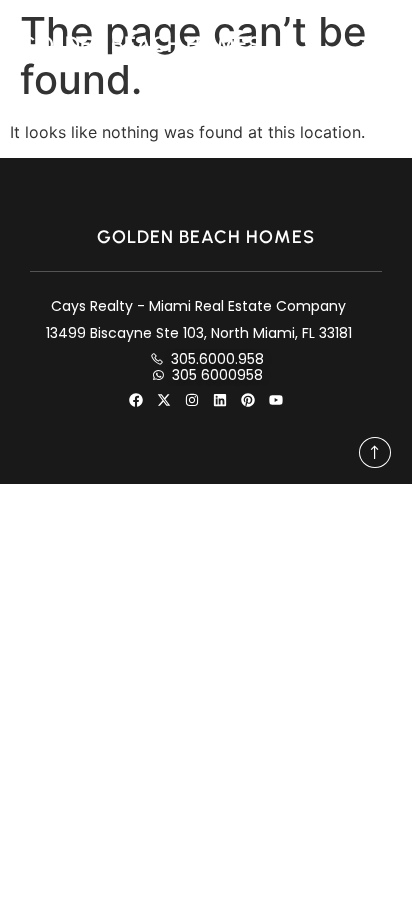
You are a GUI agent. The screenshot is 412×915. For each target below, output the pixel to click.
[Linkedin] (220, 400)
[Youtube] (276, 400)
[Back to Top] (375, 452)
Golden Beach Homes (141, 44)
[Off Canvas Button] (377, 44)
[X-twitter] (164, 400)
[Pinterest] (248, 400)
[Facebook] (136, 400)
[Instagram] (192, 400)
